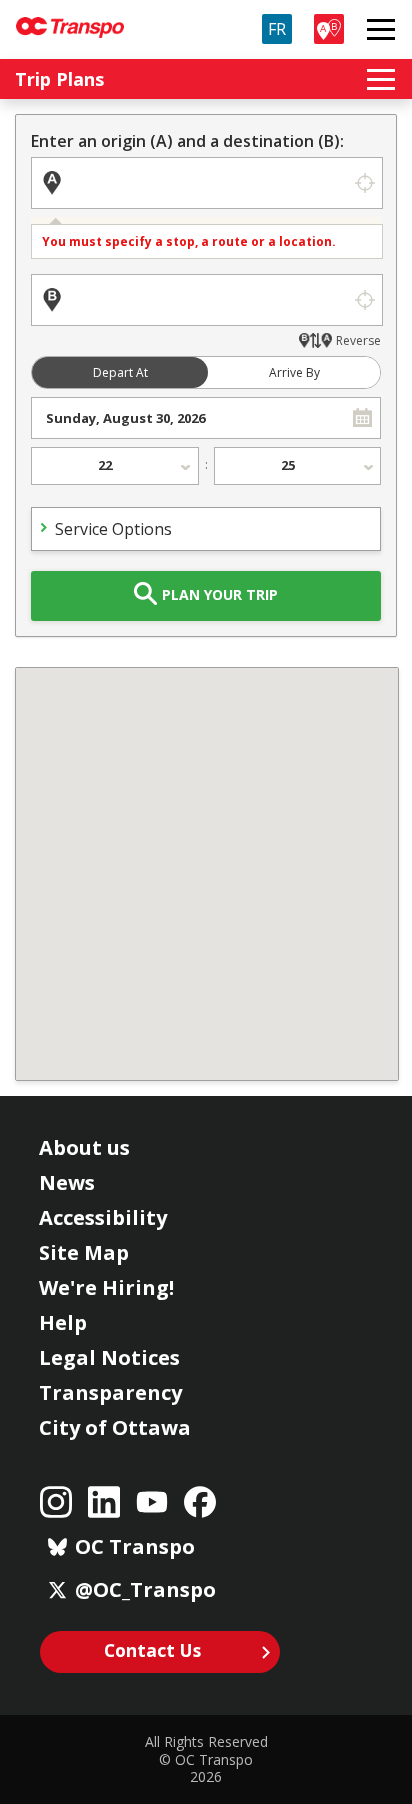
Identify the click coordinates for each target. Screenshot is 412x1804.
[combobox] (188, 418)
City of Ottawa (115, 1427)
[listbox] (115, 466)
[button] (362, 418)
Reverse (358, 340)
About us (84, 1147)
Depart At (120, 372)
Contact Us (152, 1650)
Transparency (110, 1392)
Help (63, 1322)
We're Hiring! (106, 1287)
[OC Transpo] (70, 18)
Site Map (84, 1252)
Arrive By (294, 372)
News (67, 1182)
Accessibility (103, 1217)
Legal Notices (109, 1357)
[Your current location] (364, 183)
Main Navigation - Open (381, 29)
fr (277, 29)
